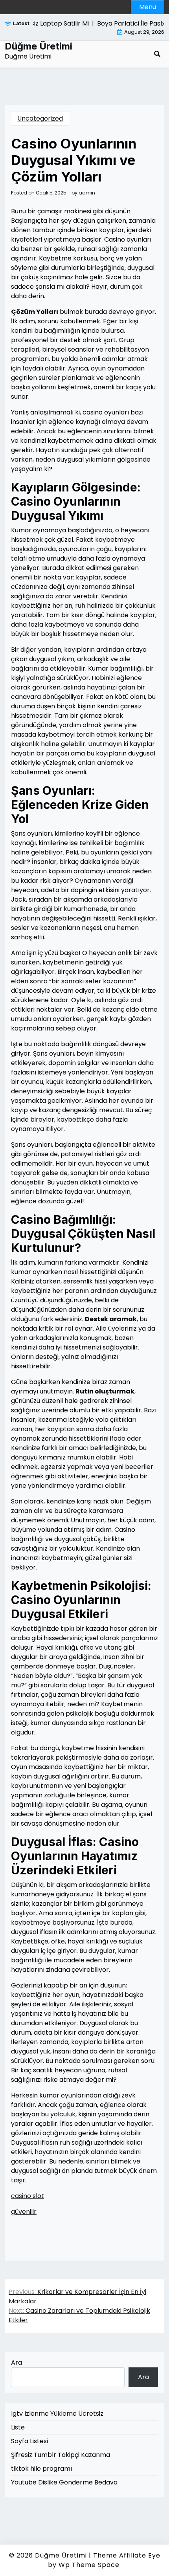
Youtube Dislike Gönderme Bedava (64, 2482)
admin (87, 193)
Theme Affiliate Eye (127, 2555)
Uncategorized (40, 118)
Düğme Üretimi (39, 46)
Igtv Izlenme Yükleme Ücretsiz (57, 2414)
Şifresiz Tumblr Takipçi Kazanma (61, 2455)
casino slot (28, 2196)
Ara (17, 2362)
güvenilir (24, 2212)
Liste (18, 2427)
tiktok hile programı (41, 2469)
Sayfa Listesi (29, 2441)
